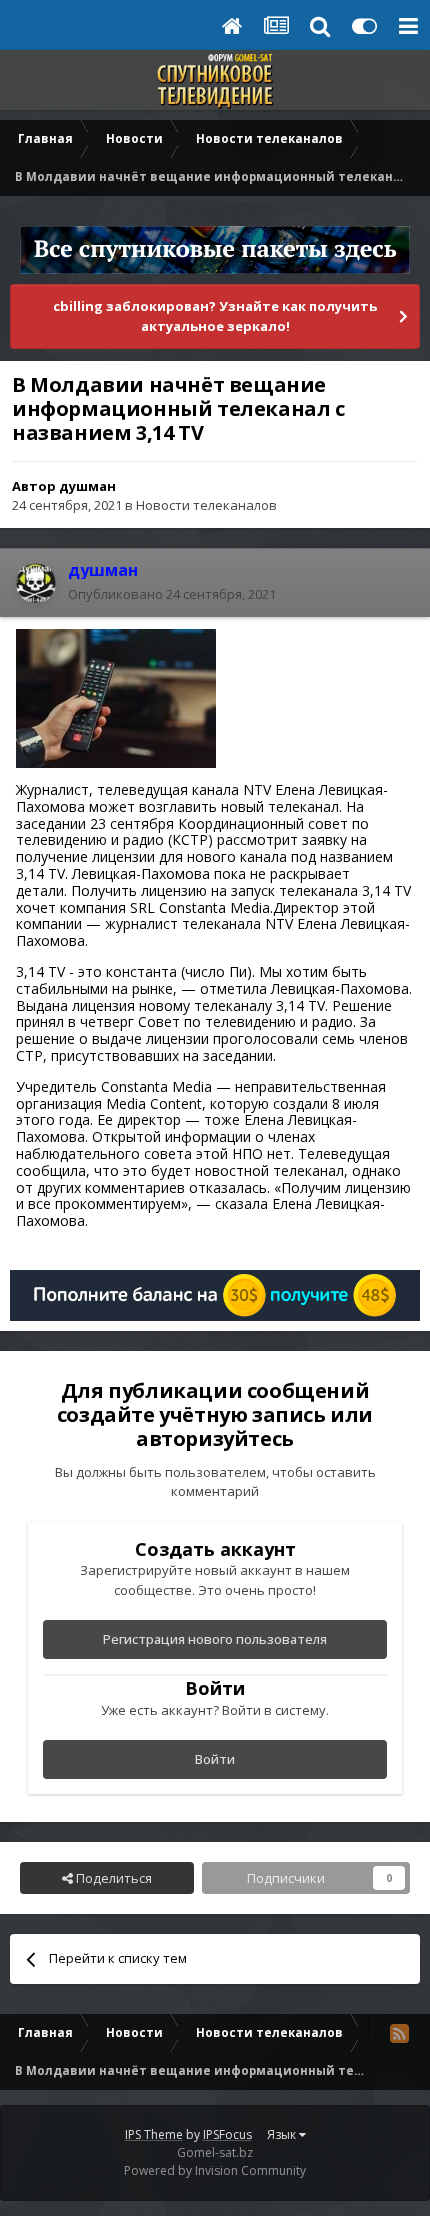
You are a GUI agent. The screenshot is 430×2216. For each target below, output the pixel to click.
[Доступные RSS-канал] (399, 2033)
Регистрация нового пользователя (215, 1639)
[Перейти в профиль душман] (36, 583)
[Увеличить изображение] (116, 696)
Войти (215, 1759)
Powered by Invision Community (215, 2170)
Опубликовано (172, 594)
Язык (283, 2134)
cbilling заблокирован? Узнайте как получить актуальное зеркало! (215, 316)
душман (87, 486)
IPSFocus (227, 2134)
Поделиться (112, 1878)
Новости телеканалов (206, 505)
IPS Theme (154, 2134)
